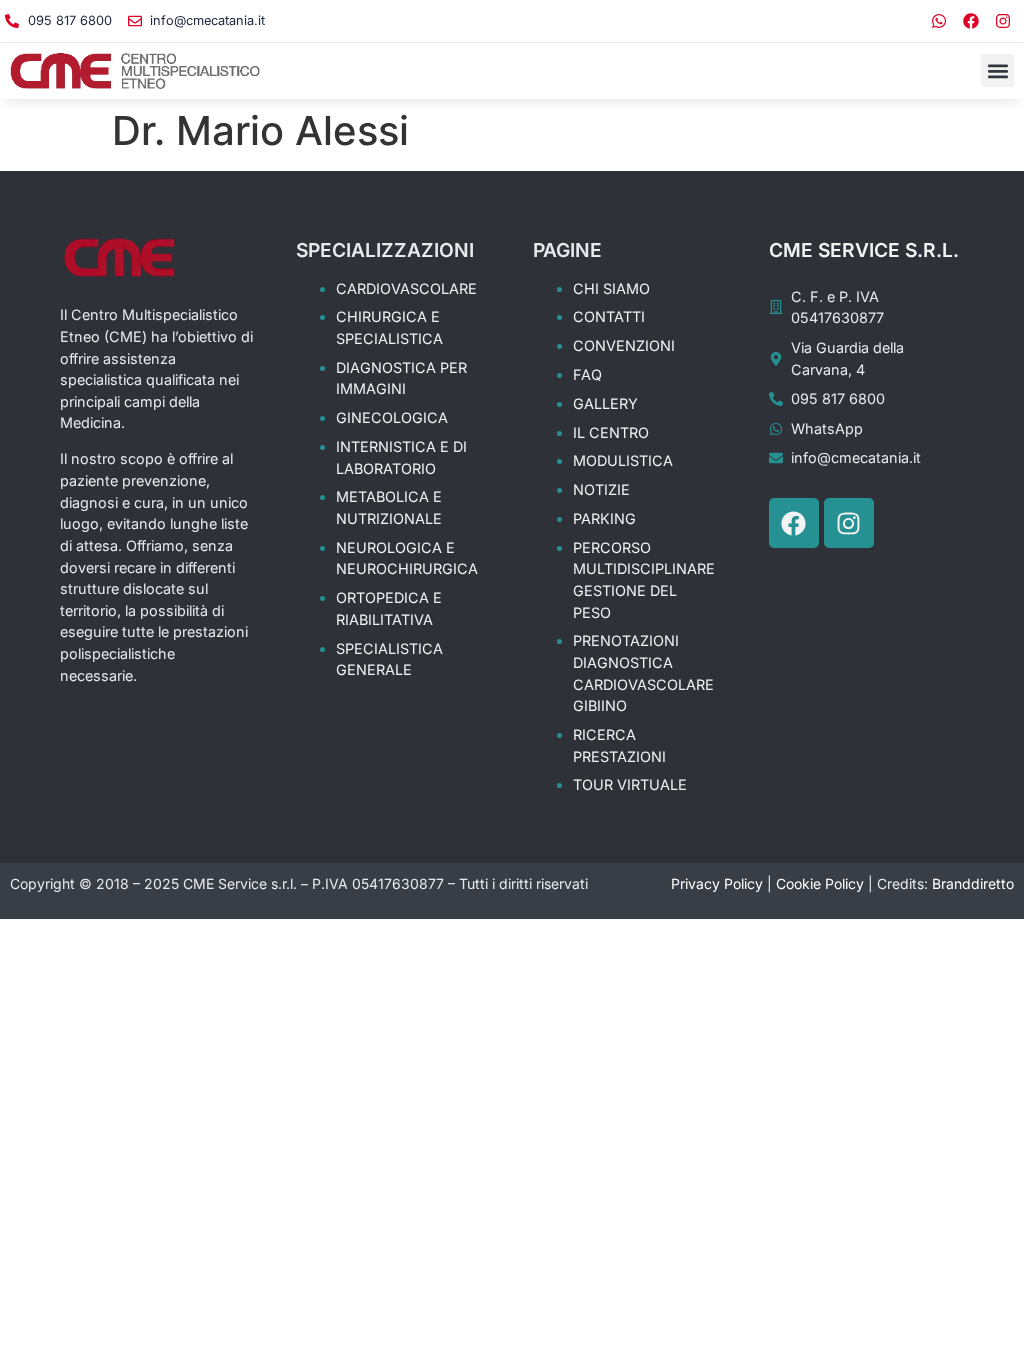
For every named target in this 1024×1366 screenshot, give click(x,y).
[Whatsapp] (939, 21)
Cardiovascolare (406, 288)
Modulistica (623, 460)
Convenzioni (624, 345)
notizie (601, 489)
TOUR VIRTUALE (630, 784)
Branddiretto (973, 883)
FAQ (587, 374)
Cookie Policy (820, 883)
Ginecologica (392, 417)
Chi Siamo (611, 288)
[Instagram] (1003, 21)
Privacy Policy (717, 883)
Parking (604, 518)
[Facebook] (971, 21)
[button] (997, 70)
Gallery (605, 403)
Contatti (609, 316)
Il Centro (611, 432)
